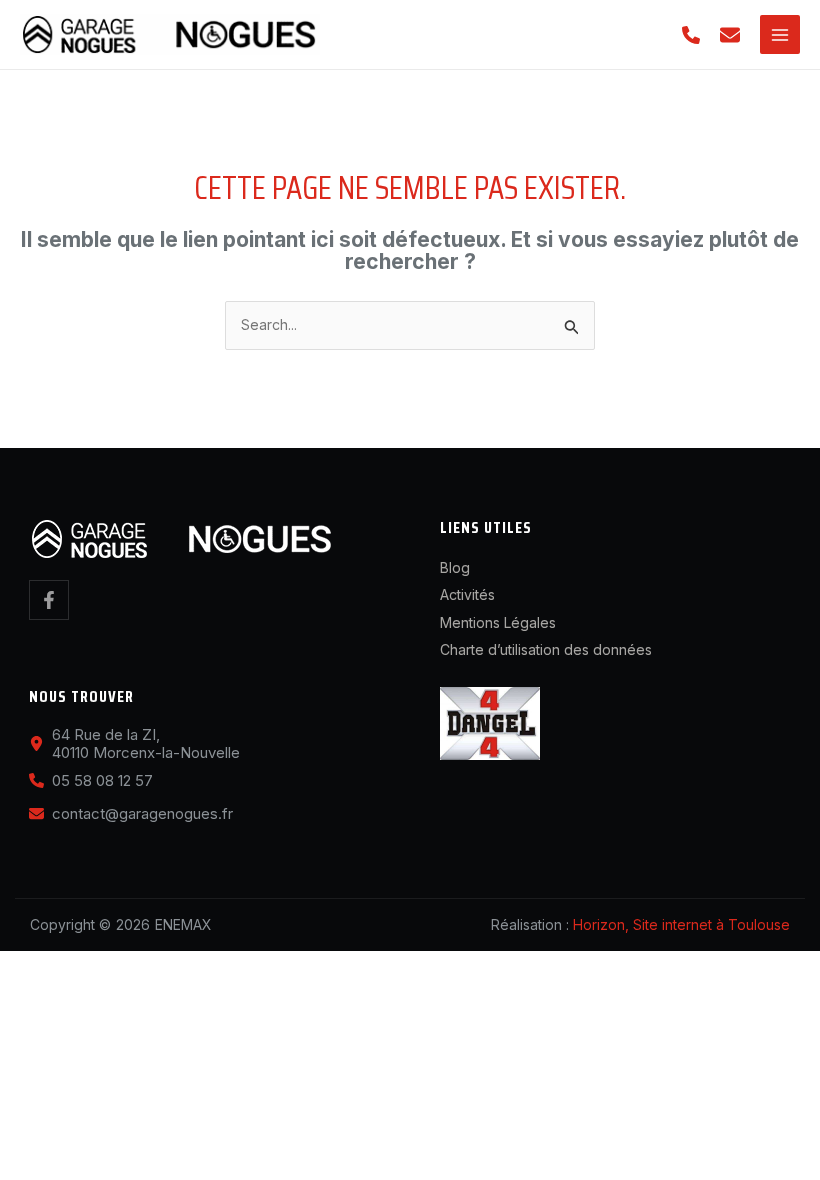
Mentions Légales (498, 622)
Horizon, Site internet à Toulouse (681, 924)
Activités (467, 594)
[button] (691, 35)
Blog (455, 567)
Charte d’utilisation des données (546, 649)
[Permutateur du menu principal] (780, 35)
